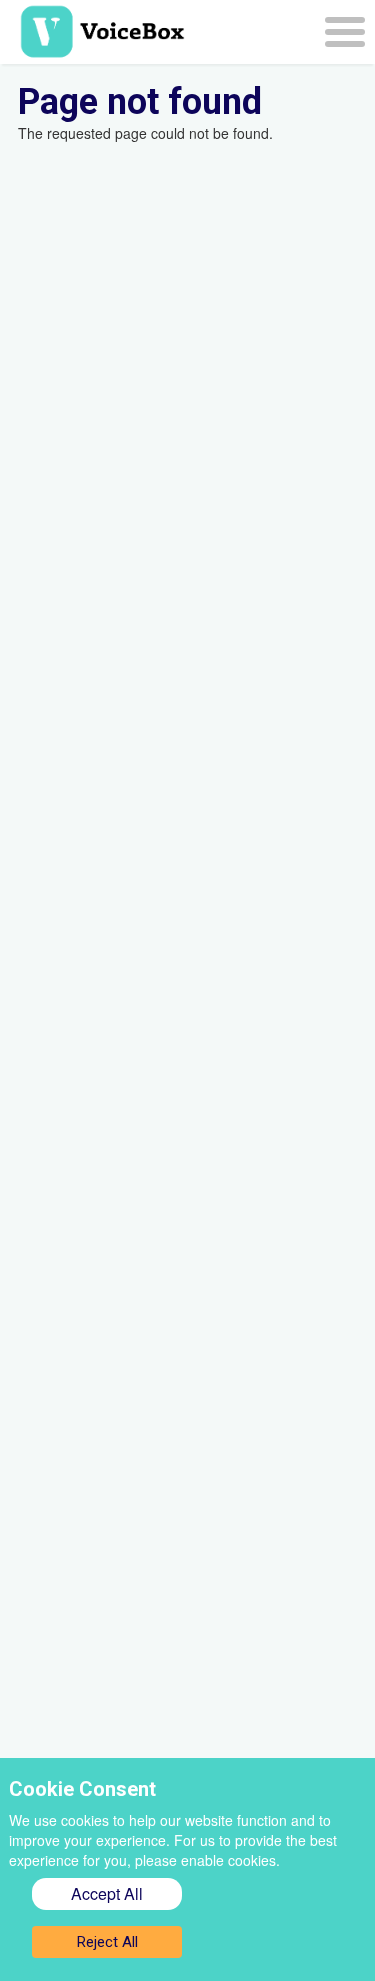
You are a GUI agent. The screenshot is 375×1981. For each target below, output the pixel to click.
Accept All (107, 1893)
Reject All (107, 1942)
